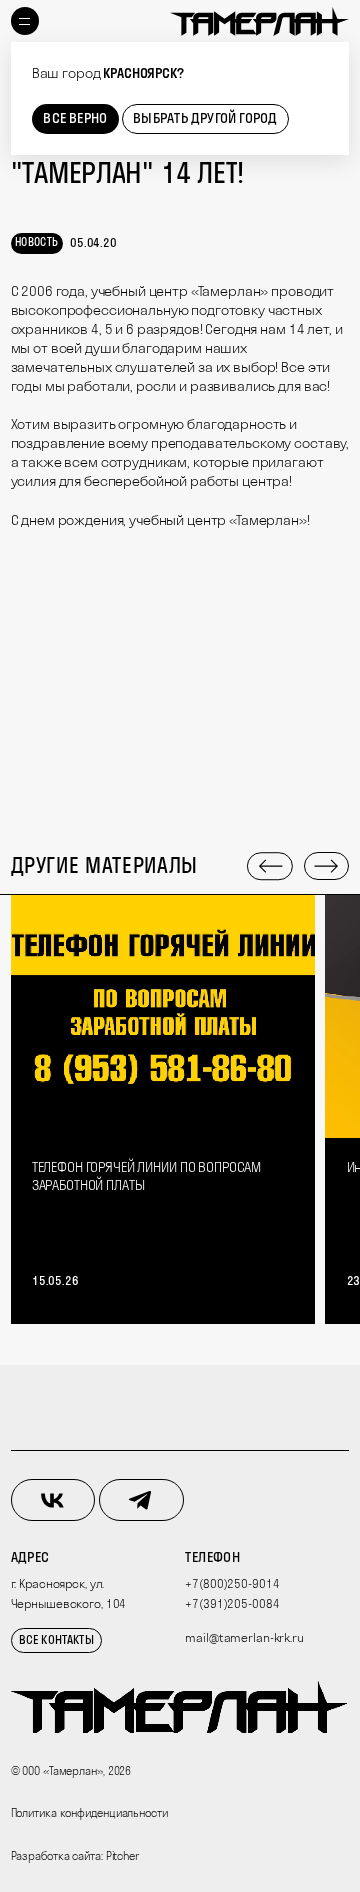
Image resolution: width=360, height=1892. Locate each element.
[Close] (333, 58)
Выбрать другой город (205, 118)
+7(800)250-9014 (232, 1583)
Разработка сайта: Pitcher (75, 1856)
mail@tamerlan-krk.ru (244, 1637)
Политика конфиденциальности (89, 1813)
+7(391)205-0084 (232, 1603)
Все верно (75, 118)
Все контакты (56, 1639)
